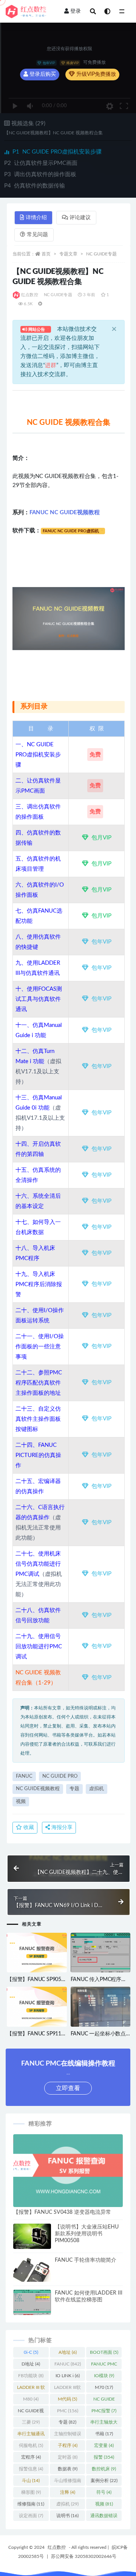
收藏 (28, 1827)
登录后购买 (42, 74)
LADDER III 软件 (31, 2389)
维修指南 (31, 2504)
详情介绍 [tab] (36, 218)
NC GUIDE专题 (101, 254)
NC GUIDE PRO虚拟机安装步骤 (57, 152)
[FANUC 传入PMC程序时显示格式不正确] (101, 1955)
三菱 (31, 2422)
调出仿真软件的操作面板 (40, 174)
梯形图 (31, 2492)
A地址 (68, 2352)
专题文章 (68, 254)
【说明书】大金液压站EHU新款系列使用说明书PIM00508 (87, 2234)
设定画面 (31, 2516)
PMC (68, 2411)
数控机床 (104, 2469)
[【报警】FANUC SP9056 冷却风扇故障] (37, 1953)
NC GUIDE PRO (60, 1776)
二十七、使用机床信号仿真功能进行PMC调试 (38, 1564)
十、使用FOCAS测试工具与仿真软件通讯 (39, 999)
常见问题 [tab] (37, 235)
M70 (104, 2387)
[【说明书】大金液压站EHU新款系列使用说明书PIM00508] (32, 2238)
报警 (104, 2457)
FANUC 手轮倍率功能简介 (86, 2260)
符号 (104, 2492)
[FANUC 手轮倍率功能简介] (32, 2274)
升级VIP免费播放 (95, 74)
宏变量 (104, 2445)
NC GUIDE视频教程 (38, 1789)
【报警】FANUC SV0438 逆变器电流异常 (62, 2212)
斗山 (31, 2481)
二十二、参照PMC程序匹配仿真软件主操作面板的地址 (39, 1383)
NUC (51, 1445)
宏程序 (31, 2457)
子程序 (68, 2445)
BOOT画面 (104, 2352)
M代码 (67, 2399)
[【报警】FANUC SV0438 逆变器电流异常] (68, 2171)
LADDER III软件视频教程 (67, 2389)
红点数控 (30, 295)
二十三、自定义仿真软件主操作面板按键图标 (38, 1419)
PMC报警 (104, 2411)
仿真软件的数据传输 (35, 186)
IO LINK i (68, 2376)
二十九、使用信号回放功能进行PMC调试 (39, 1647)
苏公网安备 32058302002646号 (84, 2556)
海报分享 (61, 1827)
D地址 (31, 2364)
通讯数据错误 (104, 2517)
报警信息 (31, 2469)
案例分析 (104, 2481)
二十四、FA (30, 1445)
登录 (76, 11)
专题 (74, 1789)
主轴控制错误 (68, 2435)
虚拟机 (97, 1789)
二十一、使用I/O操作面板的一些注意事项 (40, 1347)
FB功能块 (31, 2376)
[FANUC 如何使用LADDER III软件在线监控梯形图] (32, 2304)
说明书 (67, 2516)
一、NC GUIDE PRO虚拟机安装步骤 (38, 755)
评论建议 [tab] (80, 218)
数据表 (68, 2469)
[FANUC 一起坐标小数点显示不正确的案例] (101, 2016)
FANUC (24, 1776)
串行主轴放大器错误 (104, 2424)
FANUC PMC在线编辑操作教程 (104, 2365)
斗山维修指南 (68, 2482)
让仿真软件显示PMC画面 (41, 163)
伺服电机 (31, 2445)
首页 (46, 254)
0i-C (31, 2352)
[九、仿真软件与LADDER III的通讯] (60, 973)
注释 (68, 2492)
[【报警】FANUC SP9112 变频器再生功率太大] (37, 2007)
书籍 (104, 2434)
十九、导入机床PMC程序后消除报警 (39, 1284)
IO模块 (104, 2376)
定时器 (68, 2457)
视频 (21, 1802)
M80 (31, 2399)
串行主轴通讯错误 (31, 2435)
